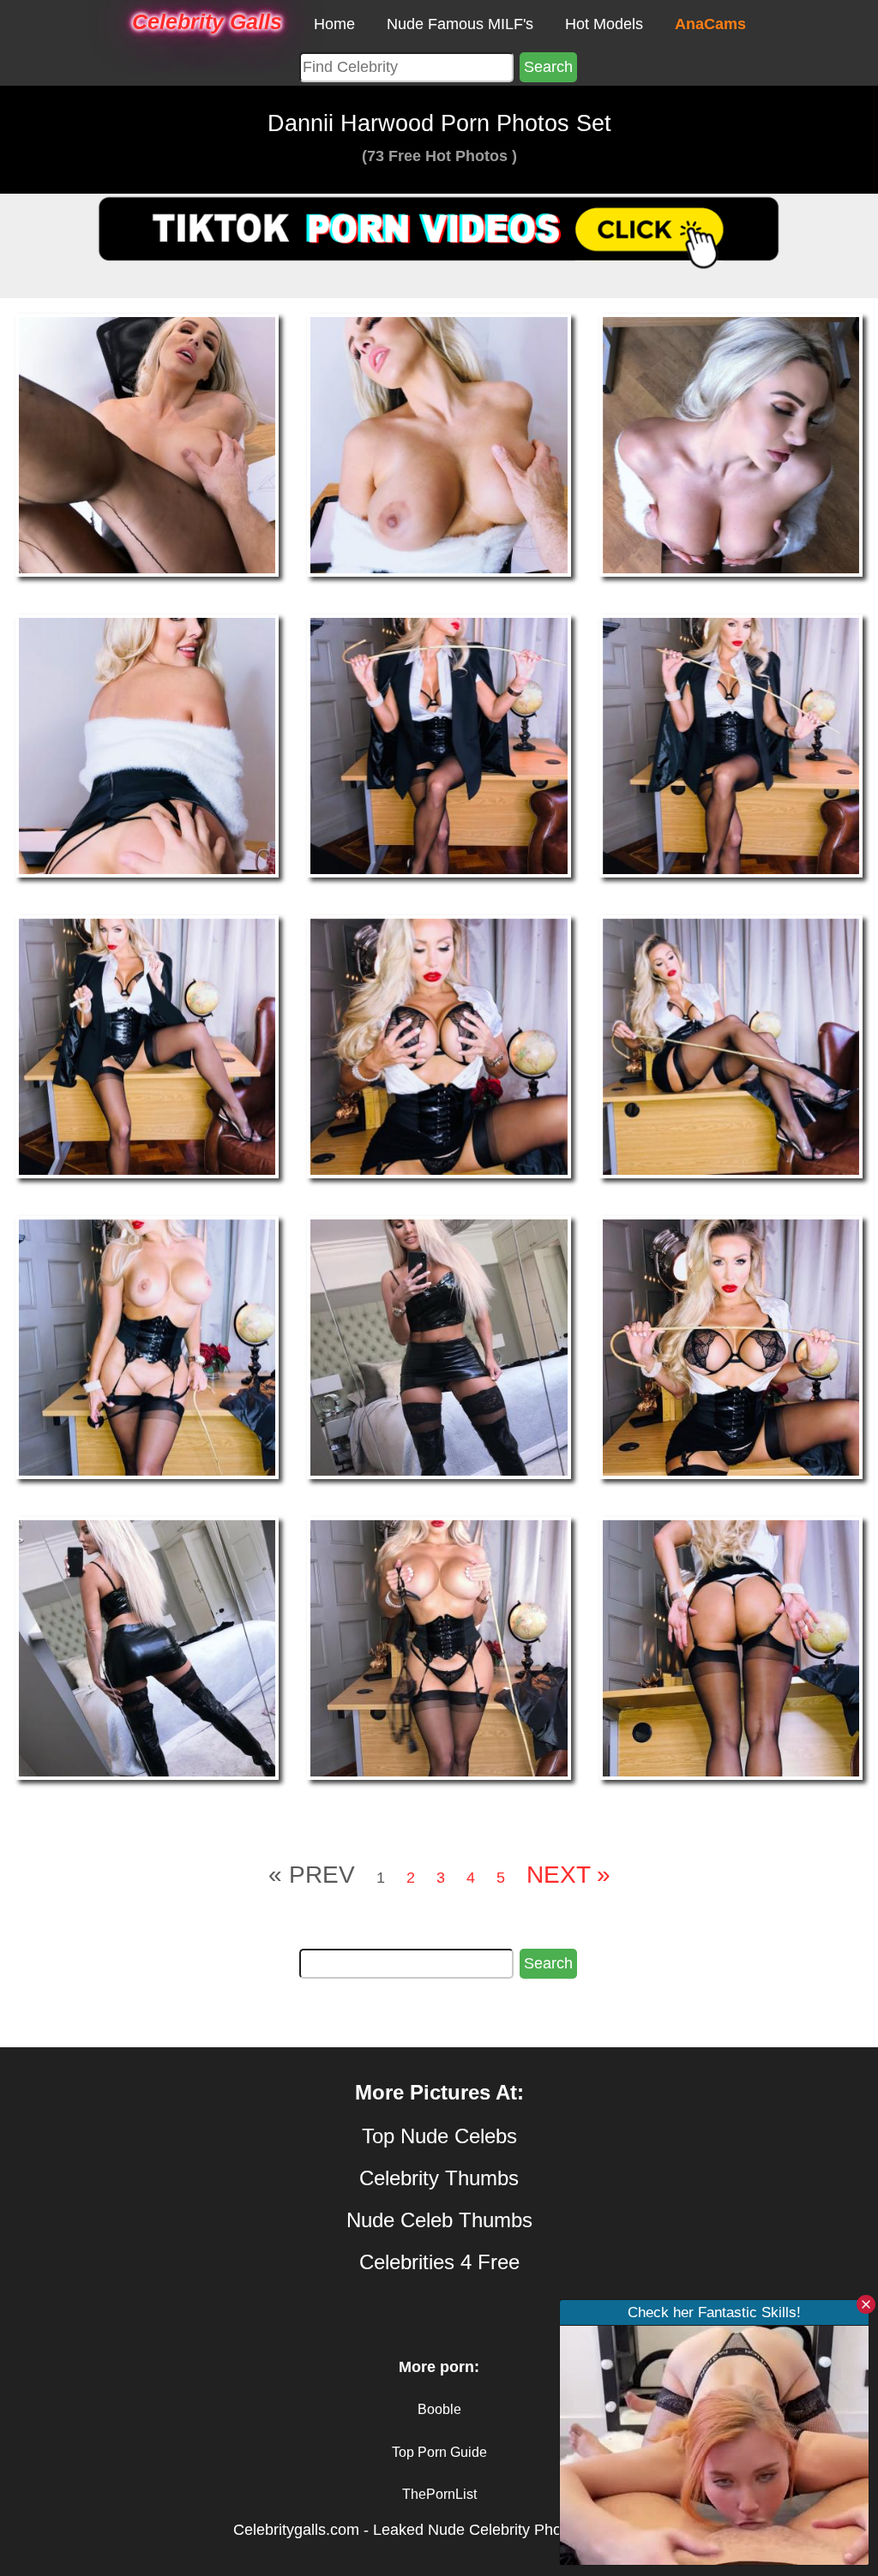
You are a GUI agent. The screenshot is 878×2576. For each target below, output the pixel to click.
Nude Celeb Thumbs (439, 2220)
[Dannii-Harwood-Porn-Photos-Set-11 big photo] (731, 1346)
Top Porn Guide (439, 2452)
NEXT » (568, 1875)
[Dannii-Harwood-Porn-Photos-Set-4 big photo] (439, 745)
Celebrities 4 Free (439, 2262)
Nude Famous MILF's (460, 24)
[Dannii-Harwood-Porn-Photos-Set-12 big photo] (147, 1647)
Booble (439, 2409)
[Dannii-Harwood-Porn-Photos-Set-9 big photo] (147, 1346)
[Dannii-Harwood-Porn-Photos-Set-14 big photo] (731, 1647)
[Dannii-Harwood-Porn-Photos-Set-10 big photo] (439, 1346)
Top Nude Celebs (439, 2136)
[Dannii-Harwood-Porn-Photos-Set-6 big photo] (147, 1045)
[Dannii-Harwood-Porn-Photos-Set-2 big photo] (731, 445)
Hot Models (604, 24)
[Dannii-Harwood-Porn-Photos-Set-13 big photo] (439, 1647)
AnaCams (710, 24)
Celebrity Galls (207, 21)
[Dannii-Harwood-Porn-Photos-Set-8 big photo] (731, 1045)
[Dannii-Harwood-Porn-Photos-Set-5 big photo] (731, 745)
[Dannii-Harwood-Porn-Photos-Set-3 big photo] (147, 745)
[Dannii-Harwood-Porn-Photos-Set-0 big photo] (147, 445)
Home (334, 24)
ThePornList (439, 2494)
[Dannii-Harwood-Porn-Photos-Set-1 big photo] (439, 445)
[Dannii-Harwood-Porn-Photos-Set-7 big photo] (439, 1045)
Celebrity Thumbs (439, 2178)
